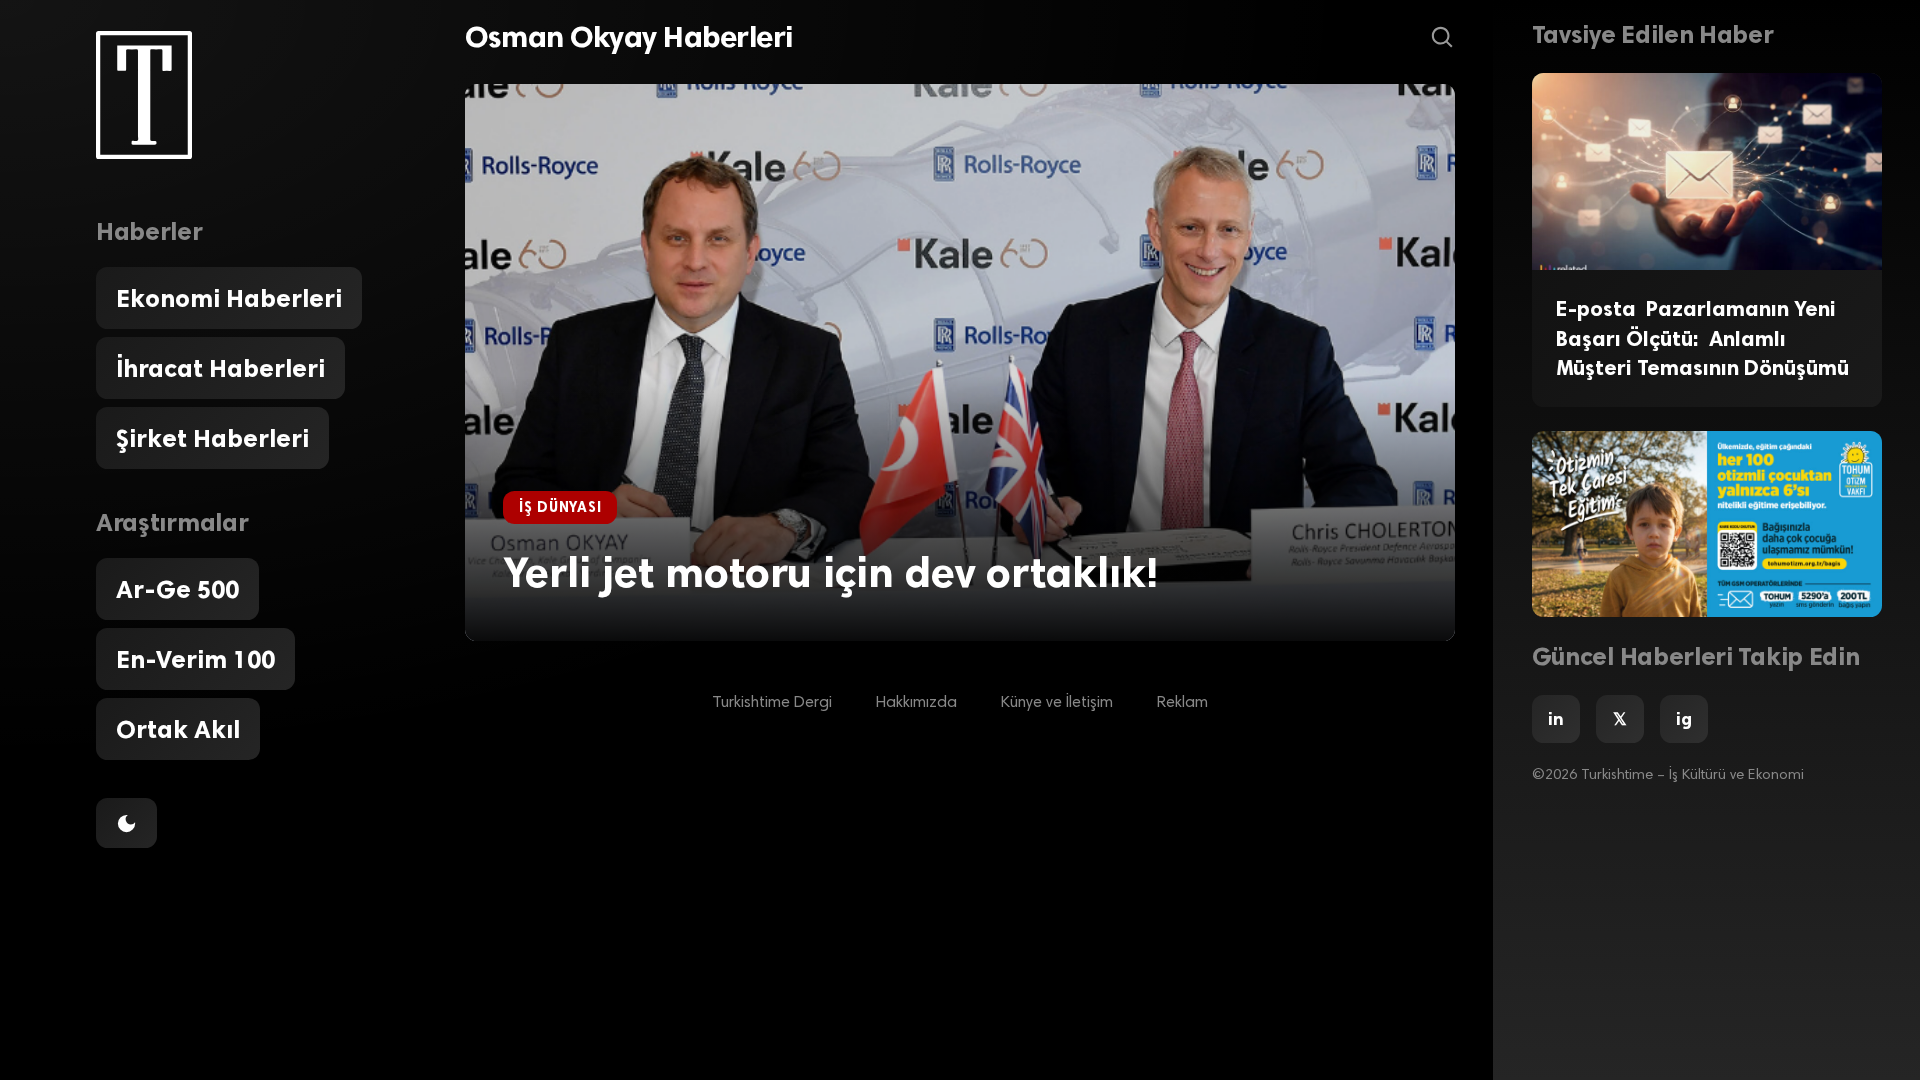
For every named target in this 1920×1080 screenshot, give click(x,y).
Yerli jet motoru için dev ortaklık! (830, 572)
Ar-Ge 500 (177, 589)
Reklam (1182, 703)
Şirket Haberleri (212, 438)
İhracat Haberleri (220, 368)
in (1556, 719)
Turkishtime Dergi (772, 703)
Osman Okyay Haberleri (629, 37)
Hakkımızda (916, 703)
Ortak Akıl (178, 729)
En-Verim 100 (195, 659)
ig (1684, 719)
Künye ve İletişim (1057, 703)
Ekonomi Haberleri (229, 298)
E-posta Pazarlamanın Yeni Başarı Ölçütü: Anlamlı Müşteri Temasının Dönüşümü (1702, 338)
